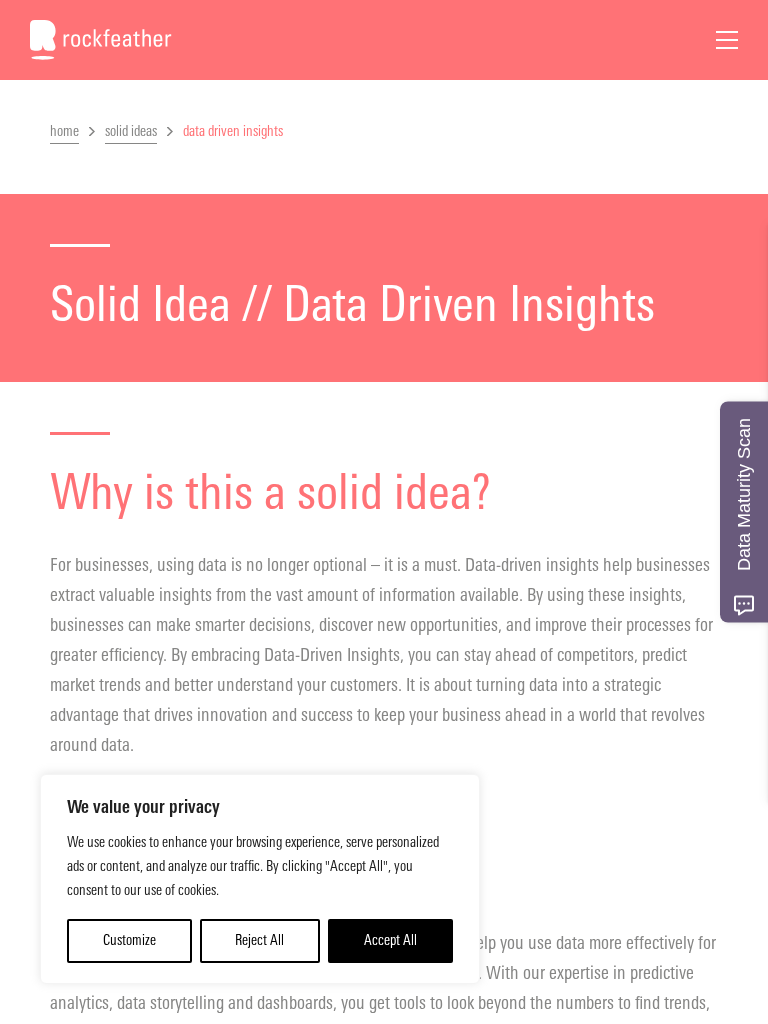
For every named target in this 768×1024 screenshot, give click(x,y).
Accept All (390, 940)
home (64, 131)
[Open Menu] (727, 40)
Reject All (259, 940)
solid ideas (131, 131)
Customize (129, 940)
